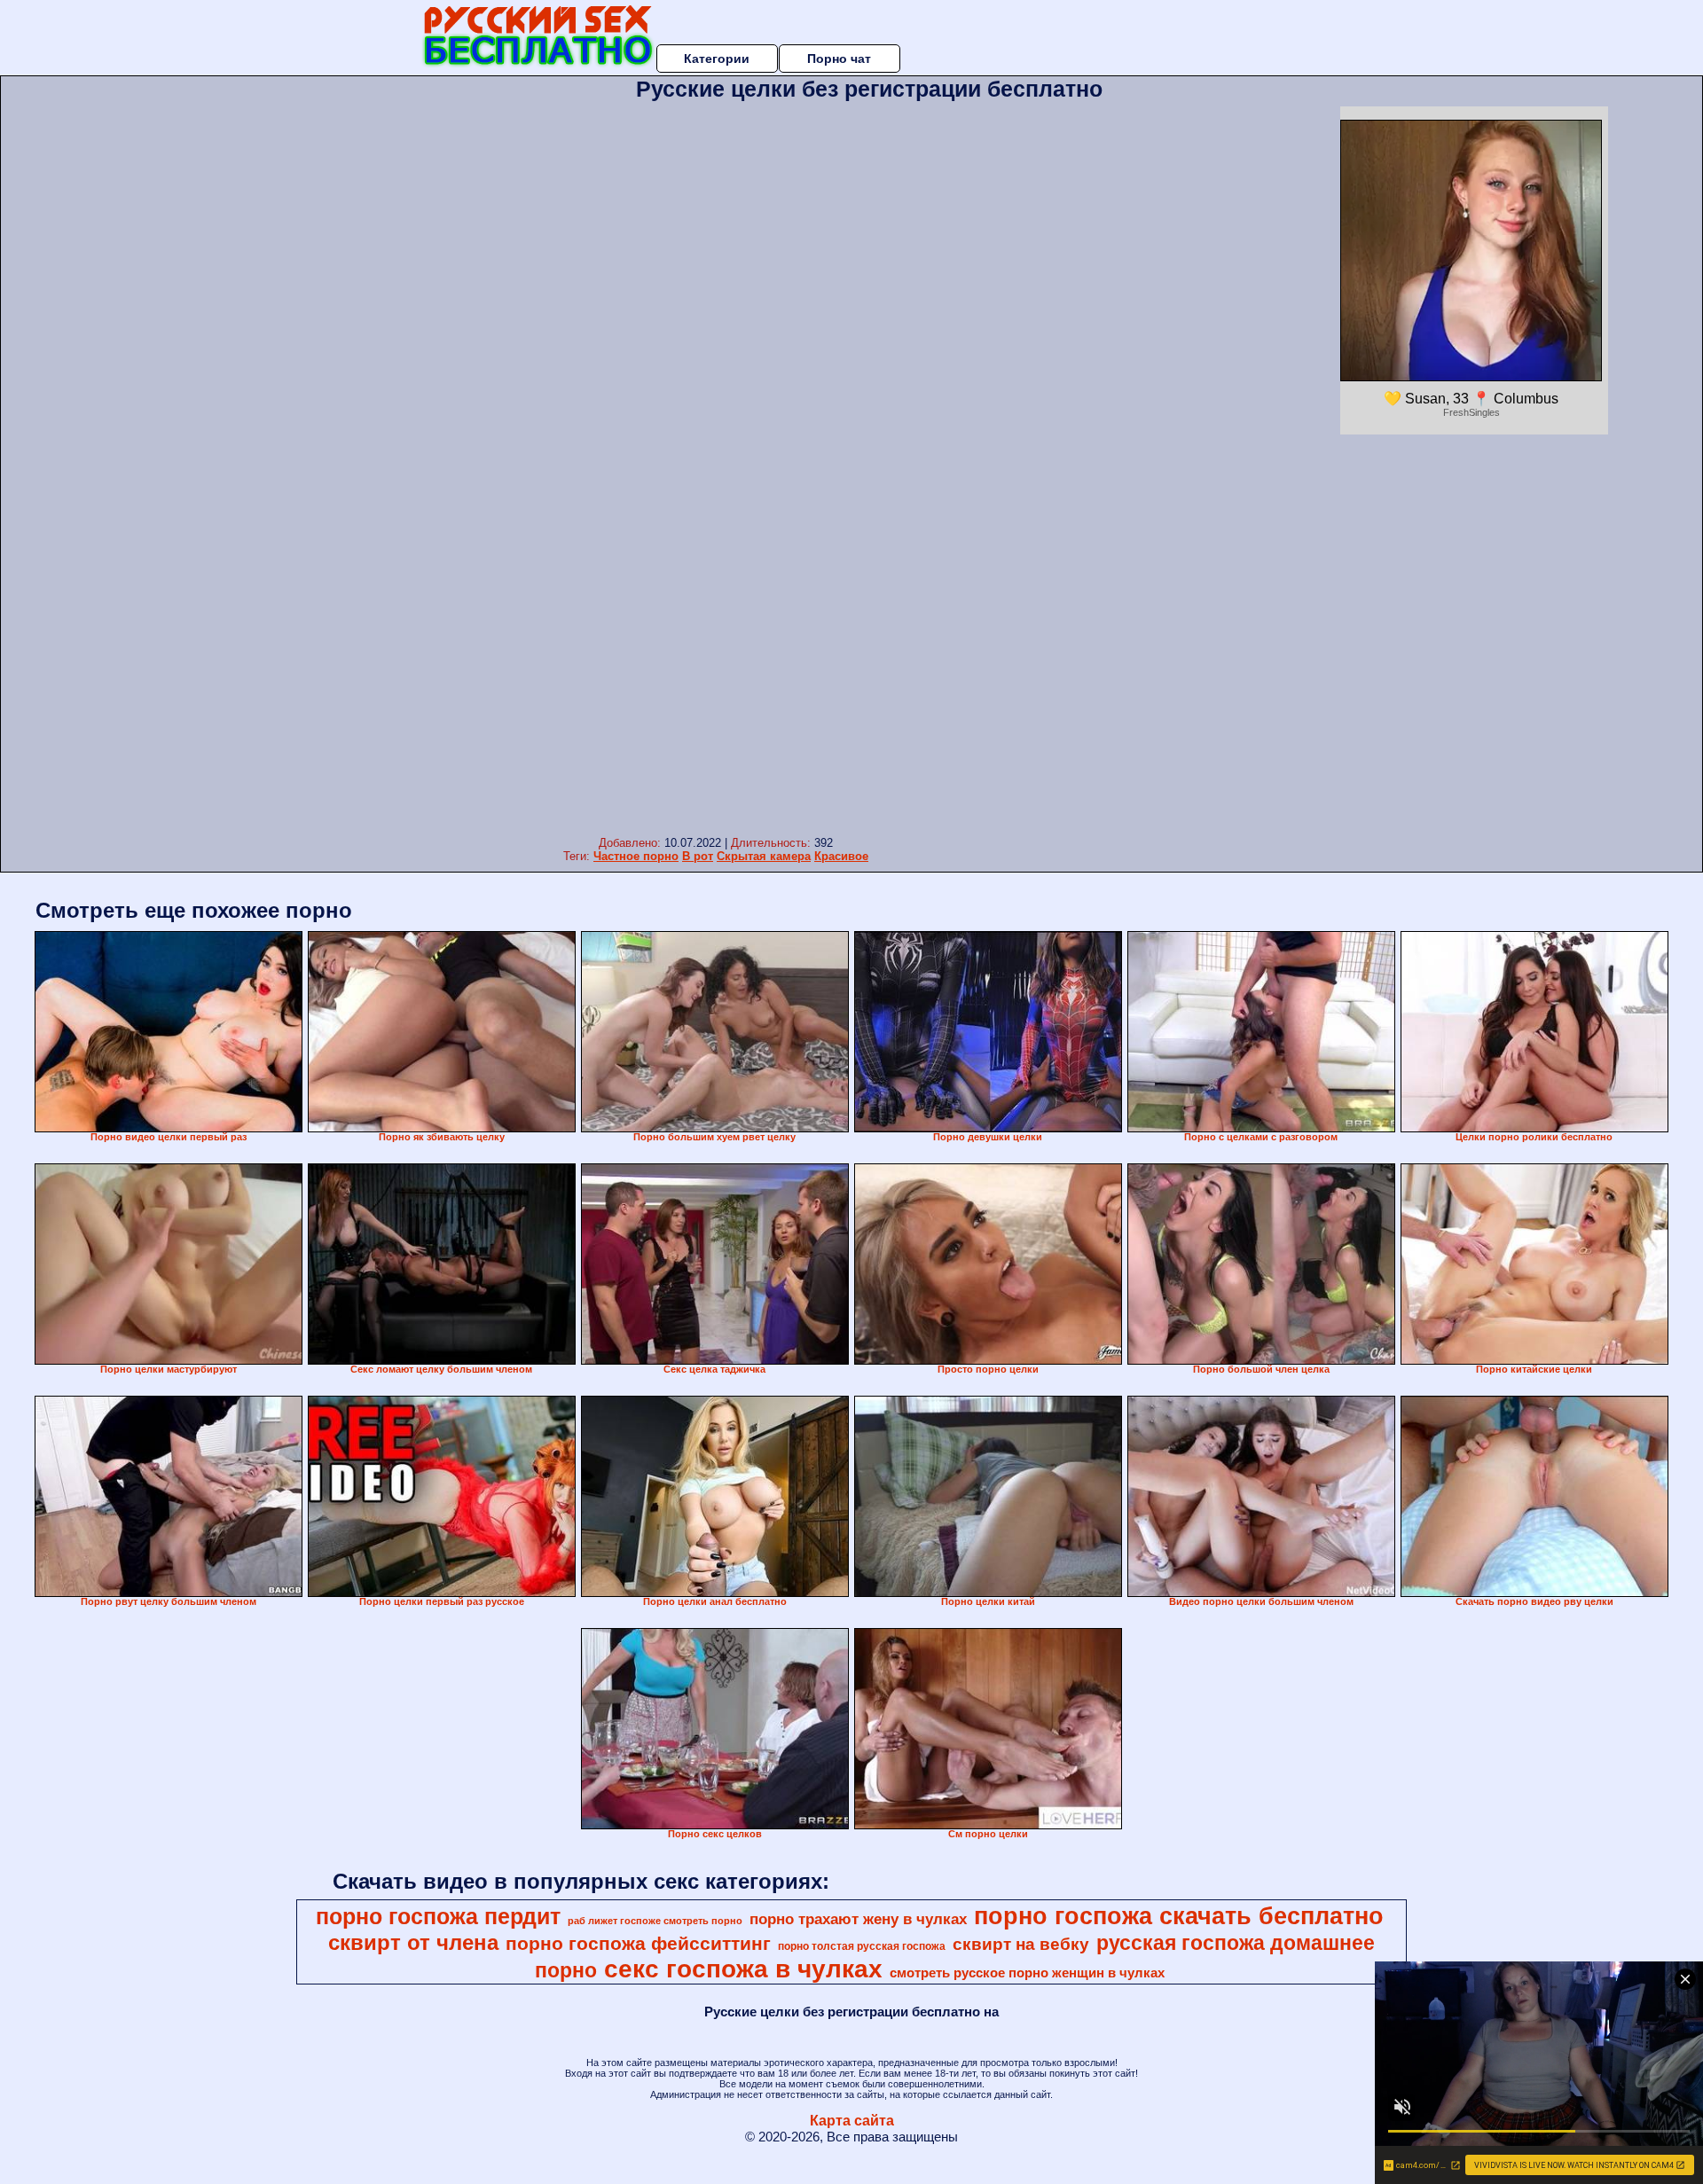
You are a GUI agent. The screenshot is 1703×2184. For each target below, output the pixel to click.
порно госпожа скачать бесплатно (1179, 1916)
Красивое (841, 856)
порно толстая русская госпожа (862, 1946)
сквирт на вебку (1021, 1944)
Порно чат (839, 59)
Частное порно (636, 856)
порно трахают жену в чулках (858, 1919)
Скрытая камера (764, 856)
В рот (698, 856)
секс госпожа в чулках (743, 1969)
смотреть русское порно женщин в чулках (1027, 1973)
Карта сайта (852, 2121)
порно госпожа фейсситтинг (638, 1944)
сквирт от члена (413, 1942)
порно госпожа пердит (438, 1916)
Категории (717, 59)
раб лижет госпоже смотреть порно (655, 1921)
